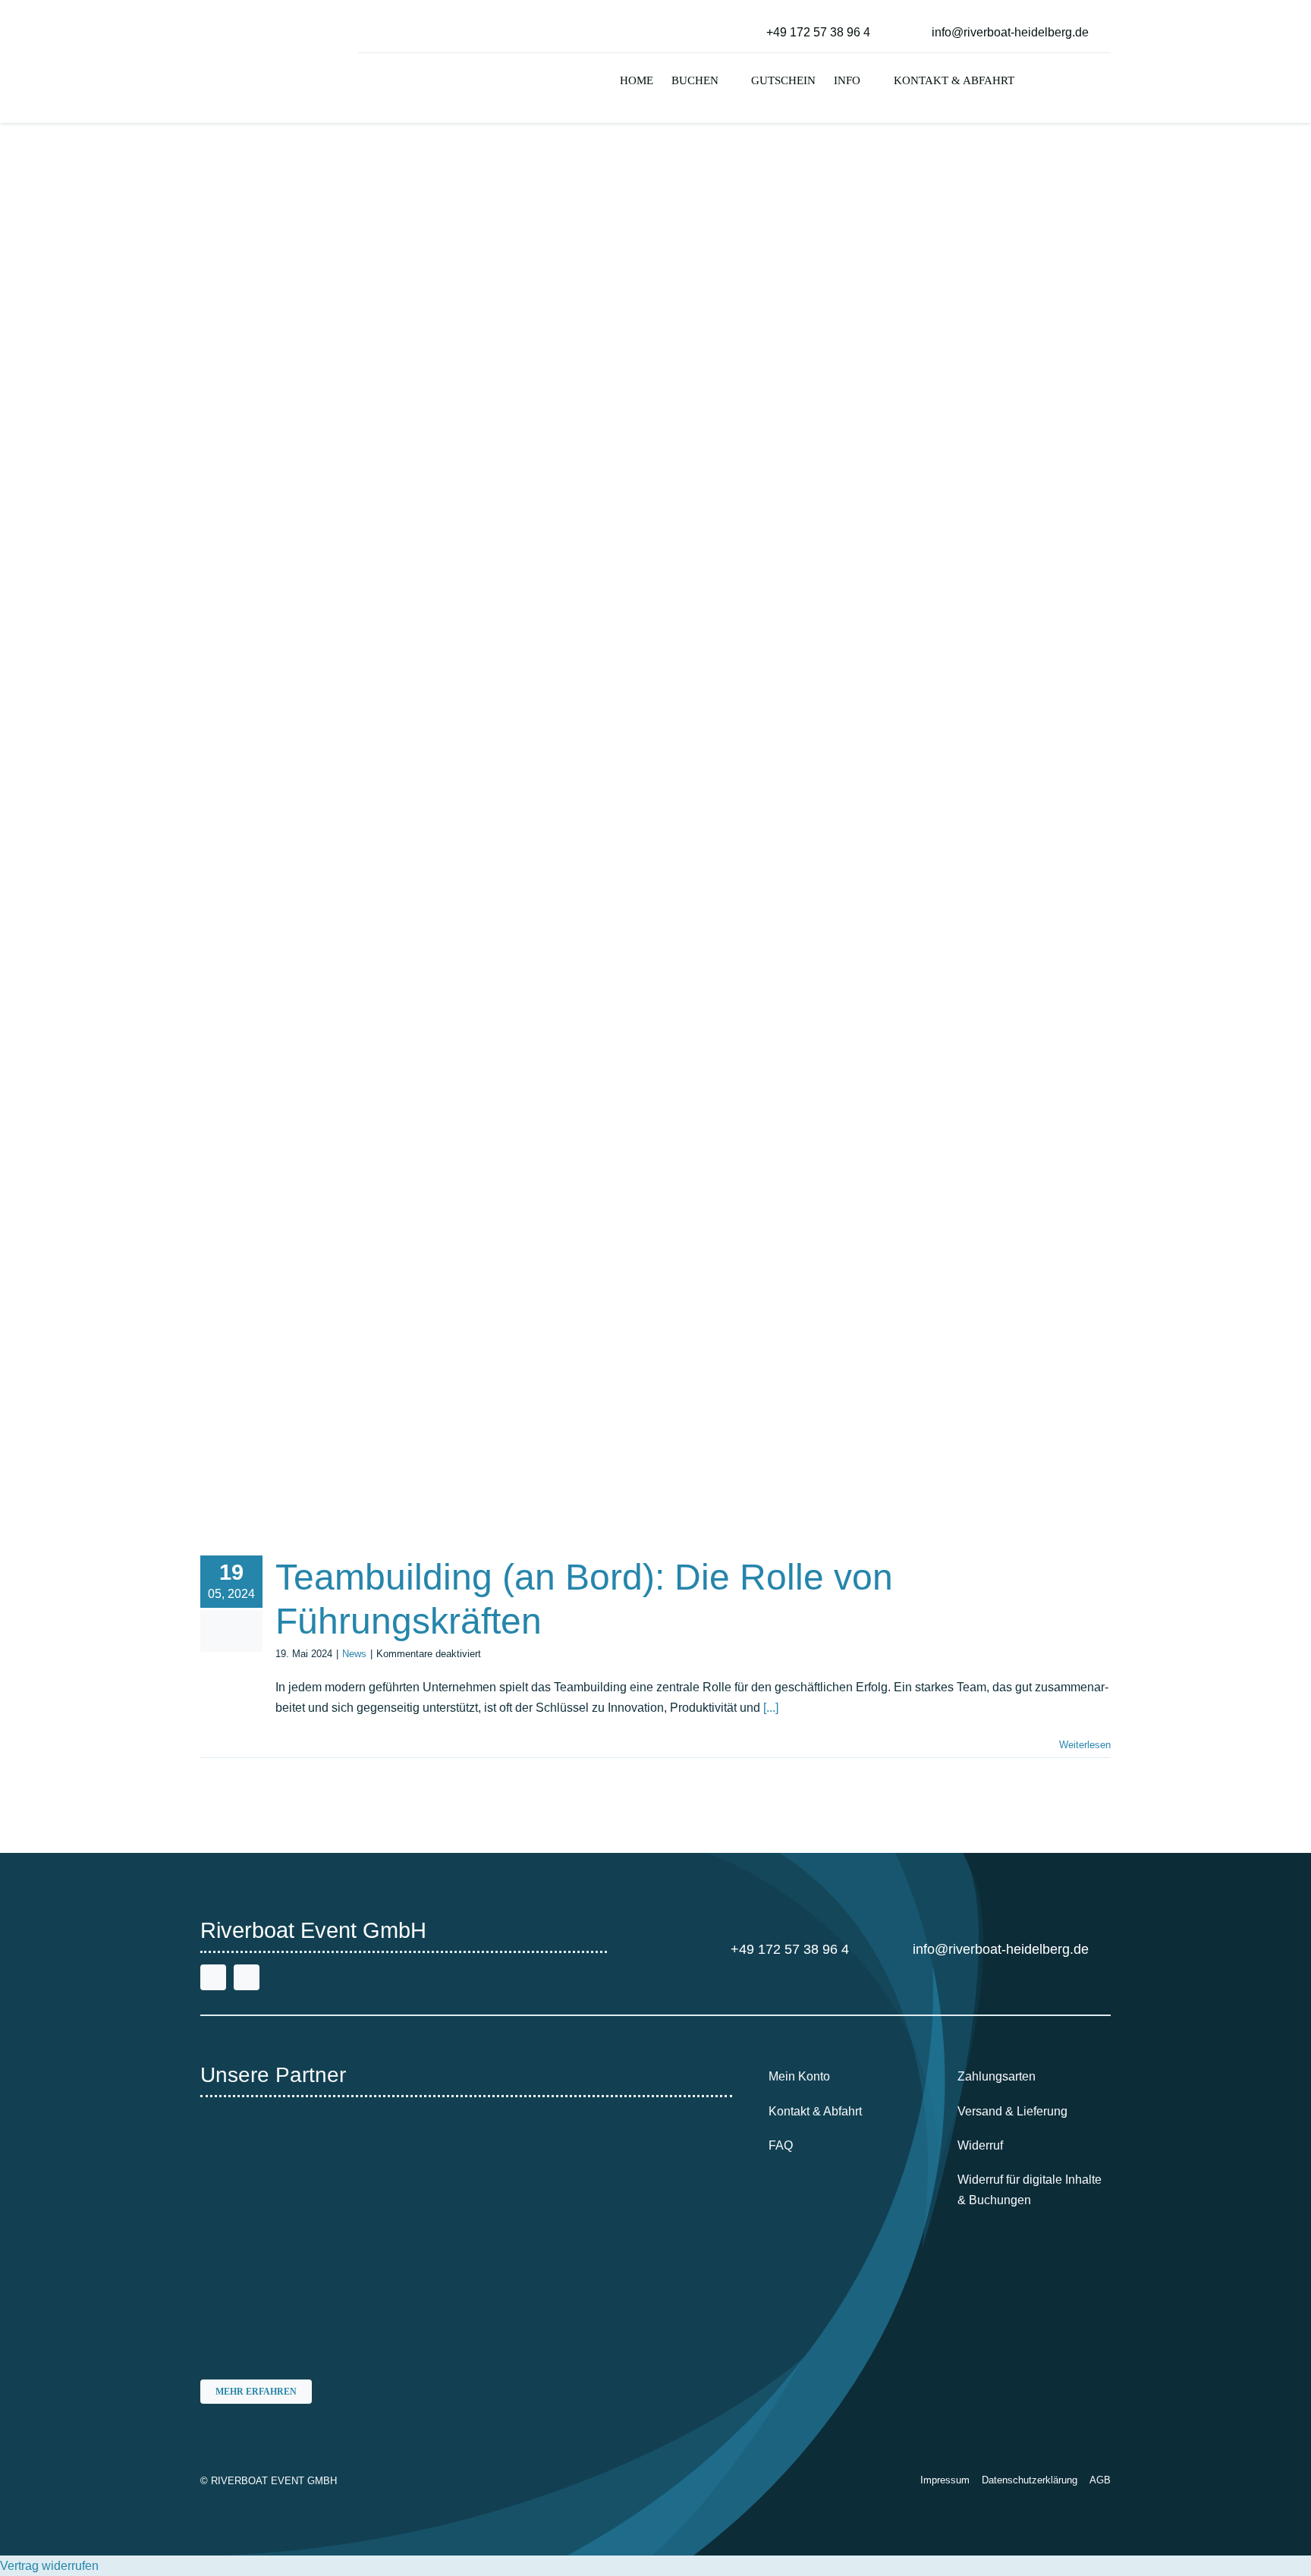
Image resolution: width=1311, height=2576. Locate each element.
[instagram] (247, 1977)
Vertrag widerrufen (49, 2566)
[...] (771, 1708)
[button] (1037, 82)
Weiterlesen (1085, 1745)
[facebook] (213, 1977)
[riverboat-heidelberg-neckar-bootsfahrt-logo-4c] (248, 19)
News (354, 1654)
